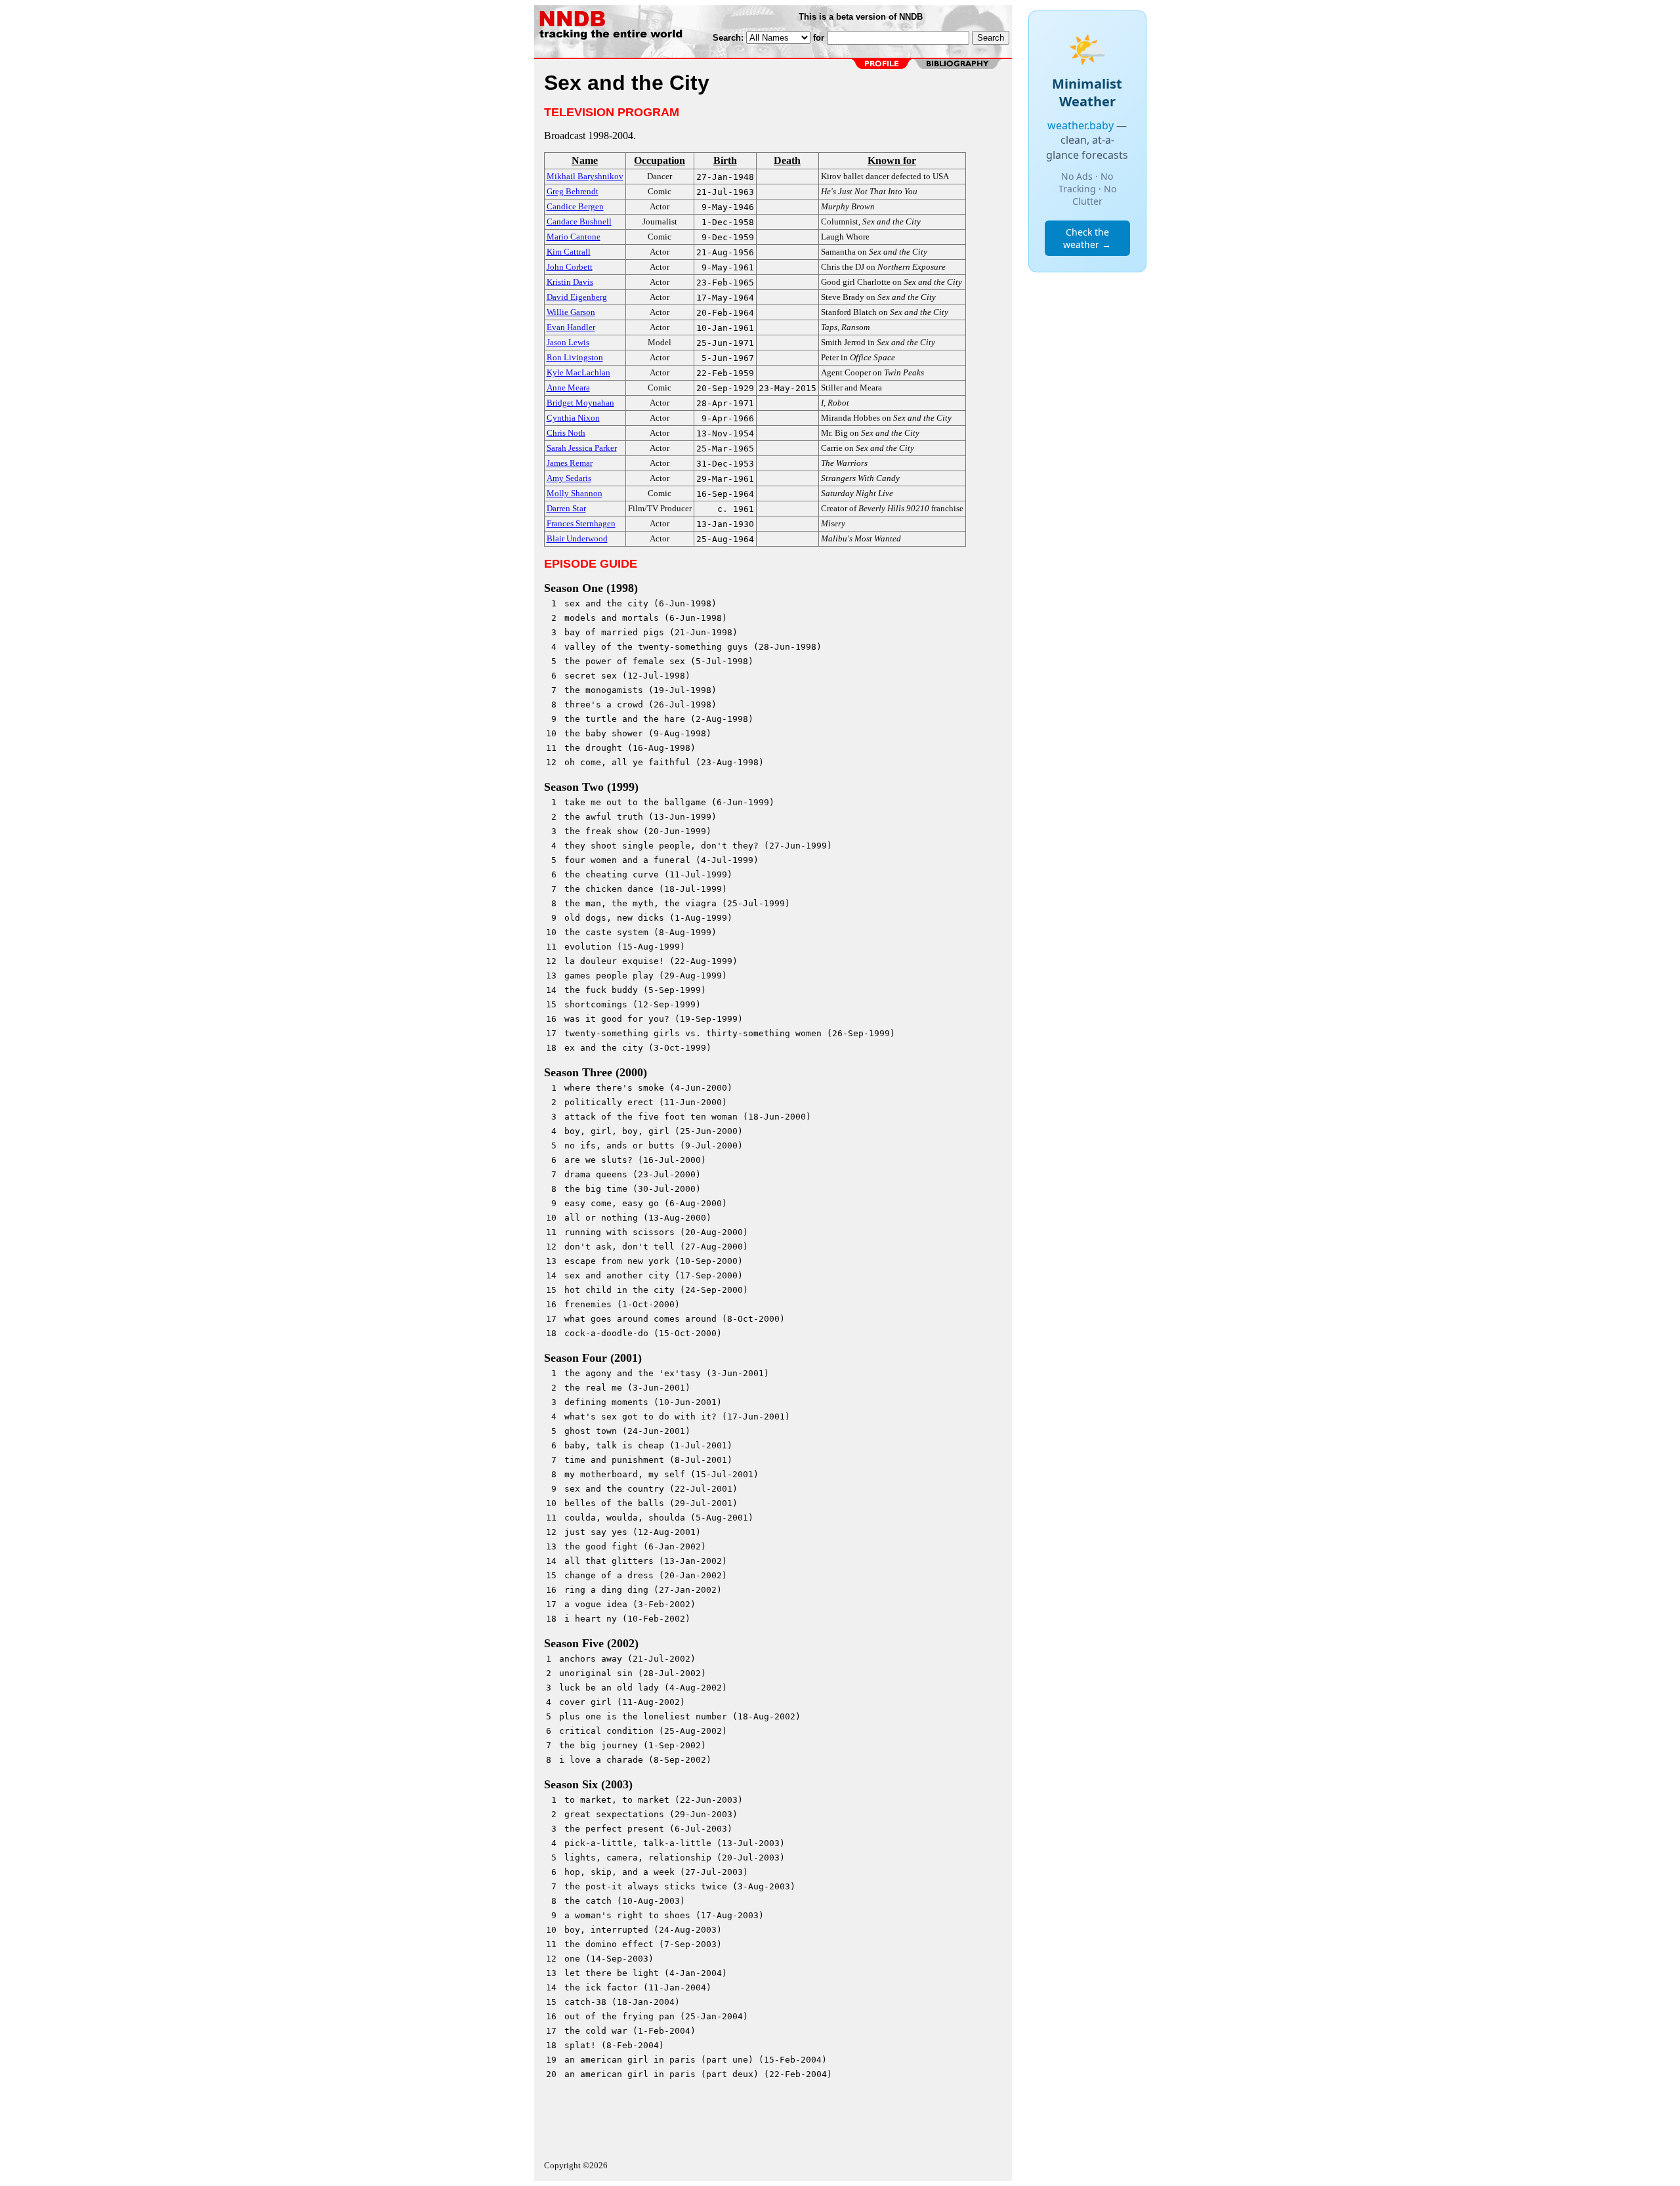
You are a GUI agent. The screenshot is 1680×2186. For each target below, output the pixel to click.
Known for (892, 160)
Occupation (660, 160)
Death (787, 160)
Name (585, 160)
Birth (725, 160)
